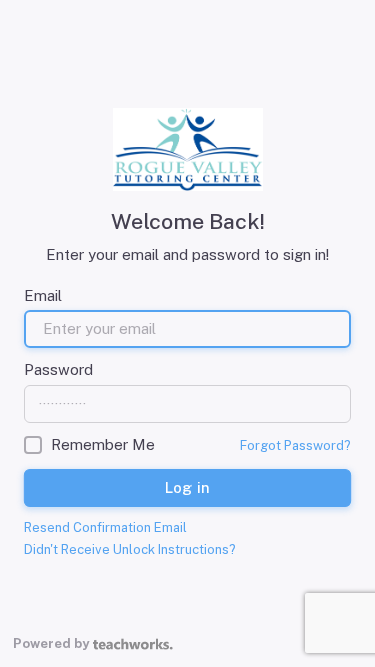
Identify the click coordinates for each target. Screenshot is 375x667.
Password (58, 369)
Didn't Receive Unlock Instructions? (130, 549)
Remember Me (103, 444)
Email (43, 295)
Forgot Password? (295, 445)
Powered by (51, 643)
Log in (187, 486)
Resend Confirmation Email (105, 527)
